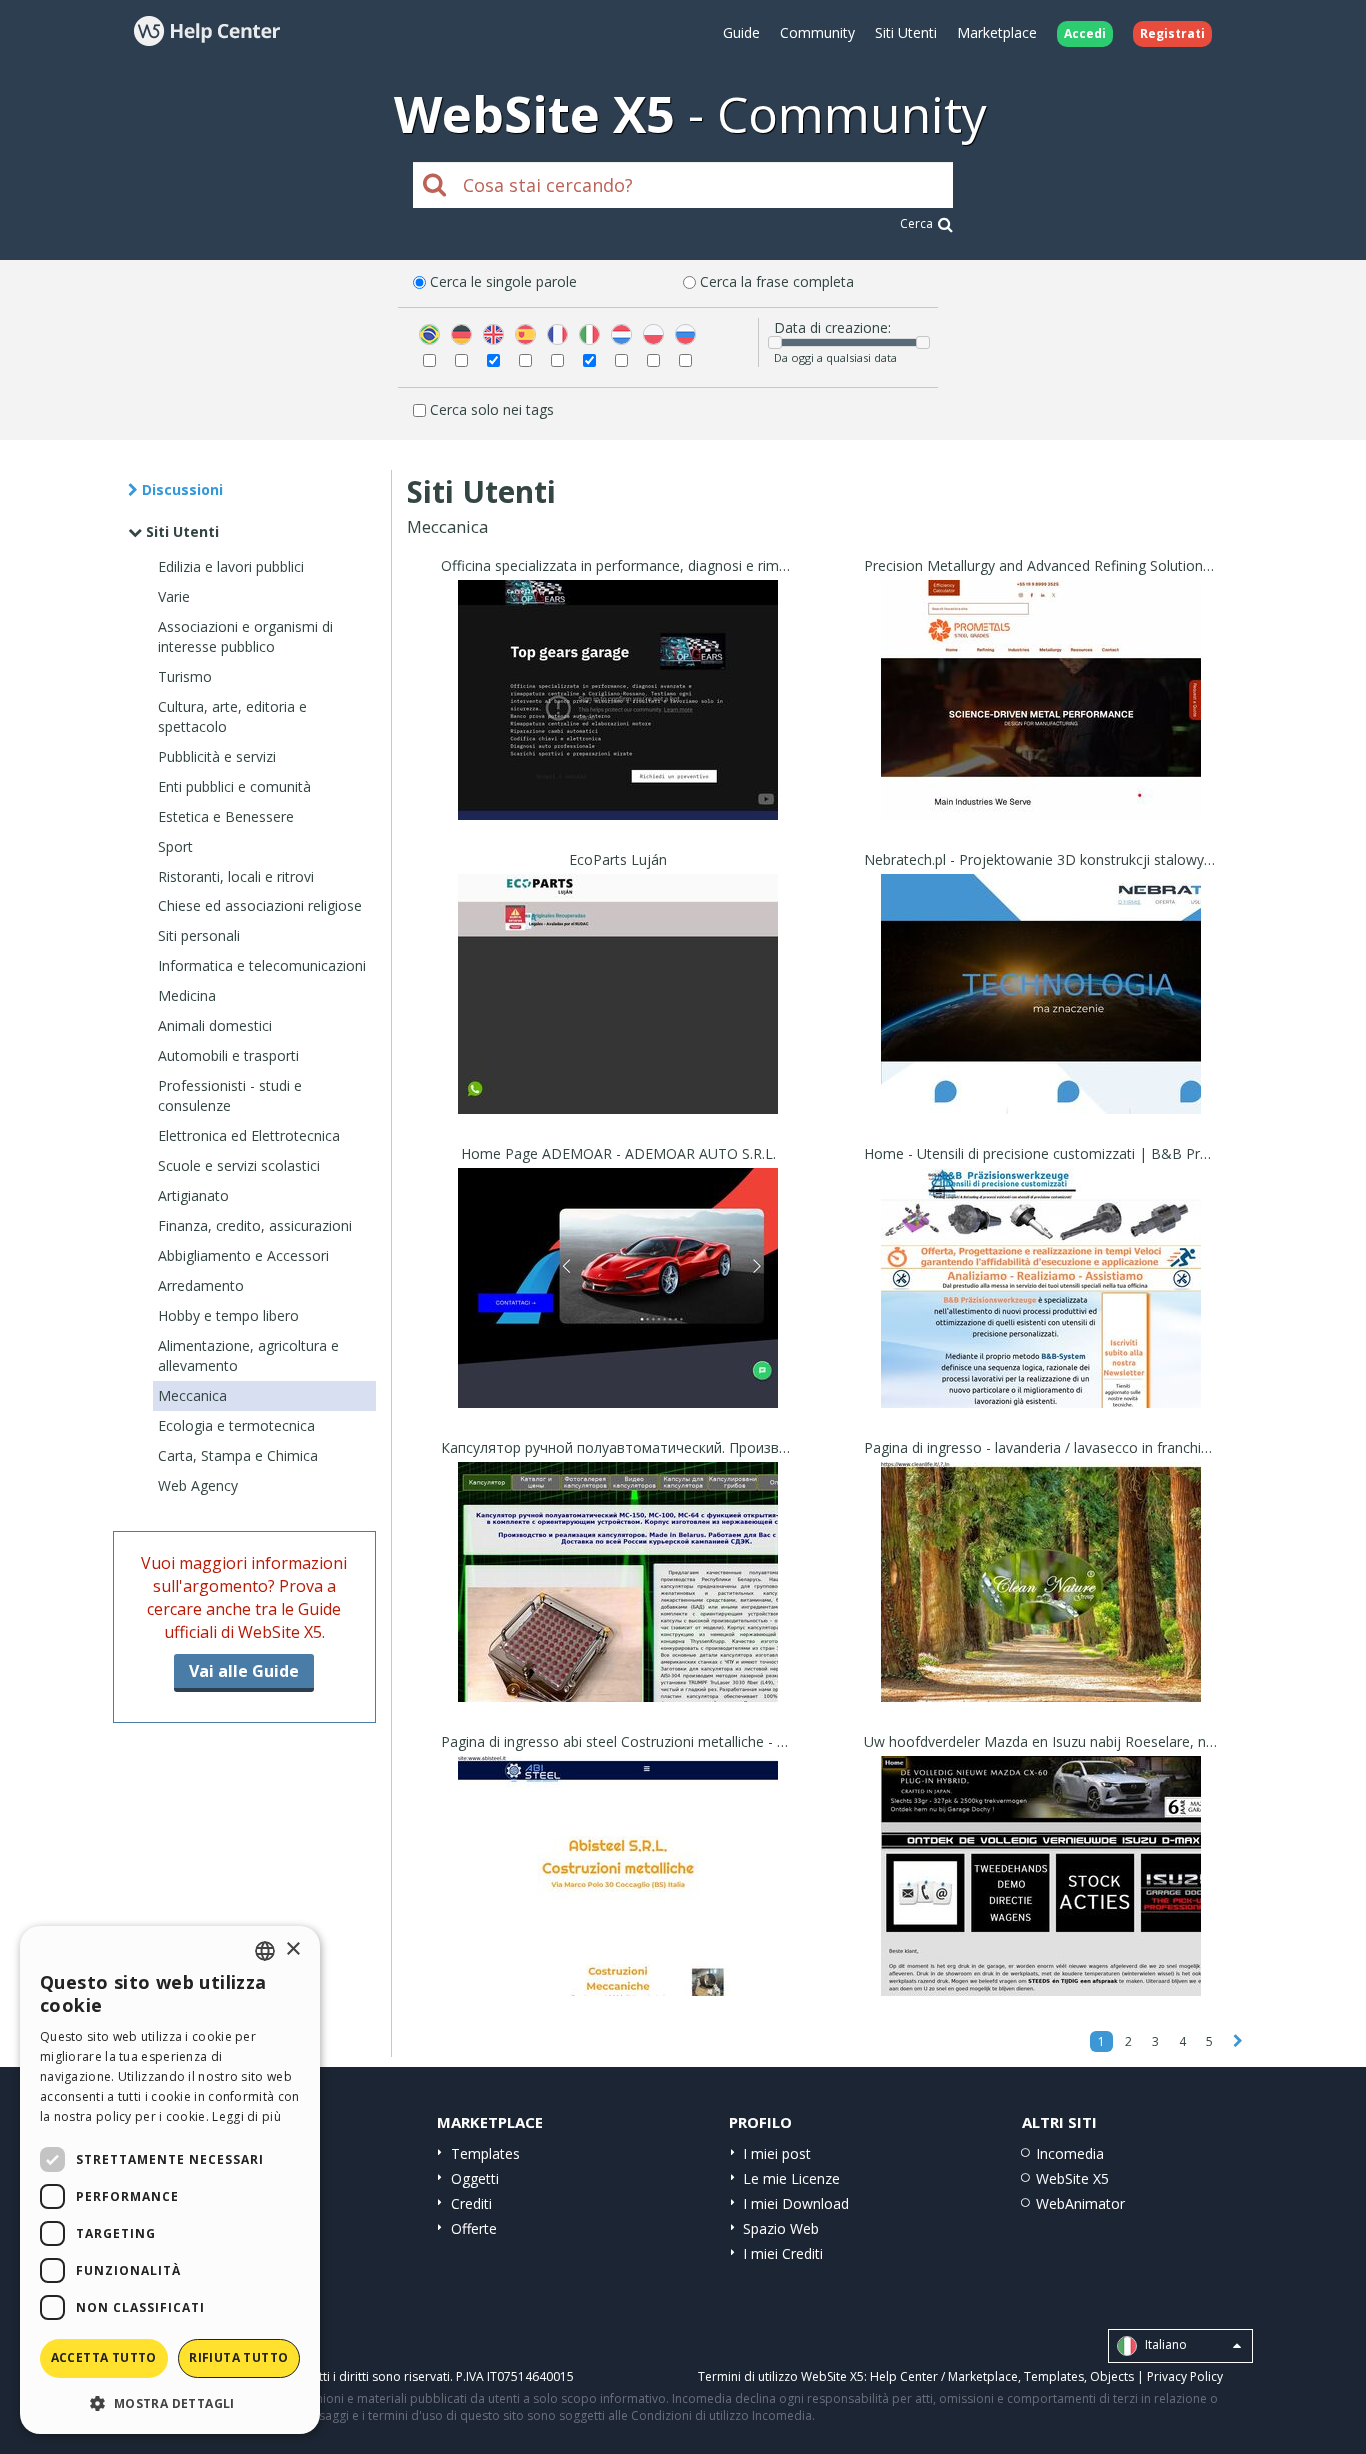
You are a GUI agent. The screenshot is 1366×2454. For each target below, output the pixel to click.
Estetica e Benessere (226, 816)
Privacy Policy (1185, 2376)
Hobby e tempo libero (228, 1315)
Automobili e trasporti (228, 1055)
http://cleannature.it (1041, 1607)
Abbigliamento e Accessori (243, 1255)
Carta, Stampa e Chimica (238, 1455)
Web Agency (198, 1485)
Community (817, 32)
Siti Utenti (906, 32)
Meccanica (192, 1395)
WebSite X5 (1072, 2178)
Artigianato (193, 1195)
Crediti (471, 2203)
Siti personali (199, 935)
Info (618, 801)
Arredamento (201, 1285)
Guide (741, 32)
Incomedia (1070, 2153)
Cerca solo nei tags (492, 409)
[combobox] (265, 1951)
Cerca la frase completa (777, 281)
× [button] (292, 1949)
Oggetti (475, 2178)
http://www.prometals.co (1041, 725)
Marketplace (997, 32)
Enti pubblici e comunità (234, 786)
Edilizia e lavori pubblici (231, 566)
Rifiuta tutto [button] (238, 2357)
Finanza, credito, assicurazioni (255, 1225)
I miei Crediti (783, 2253)
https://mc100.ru (618, 1607)
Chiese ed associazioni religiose (260, 905)
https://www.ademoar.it (618, 1313)
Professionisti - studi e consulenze (230, 1095)
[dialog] (170, 2180)
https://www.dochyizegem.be (1041, 1901)
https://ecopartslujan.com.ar (618, 1019)
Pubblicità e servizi (217, 756)
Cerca (916, 223)
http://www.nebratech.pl (1041, 1019)
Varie (174, 596)
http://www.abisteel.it (618, 1901)
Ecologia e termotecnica (236, 1425)
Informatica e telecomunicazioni (262, 965)
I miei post (777, 2153)
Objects (1112, 2376)
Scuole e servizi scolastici (239, 1165)
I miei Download (796, 2203)
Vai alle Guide (244, 1671)
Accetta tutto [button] (104, 2357)
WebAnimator (1080, 2203)
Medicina (187, 995)
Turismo (185, 676)
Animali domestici (215, 1025)
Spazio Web (781, 2228)
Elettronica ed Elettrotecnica (249, 1135)
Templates (485, 2153)
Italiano (1164, 2344)
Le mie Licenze (791, 2178)
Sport (175, 846)
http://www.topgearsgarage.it (618, 725)
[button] (170, 2402)
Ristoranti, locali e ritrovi (236, 876)
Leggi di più (246, 2116)
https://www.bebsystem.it (1041, 1313)
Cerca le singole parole (503, 281)
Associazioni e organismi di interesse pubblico (245, 636)
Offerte (474, 2228)
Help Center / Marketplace (944, 2376)
